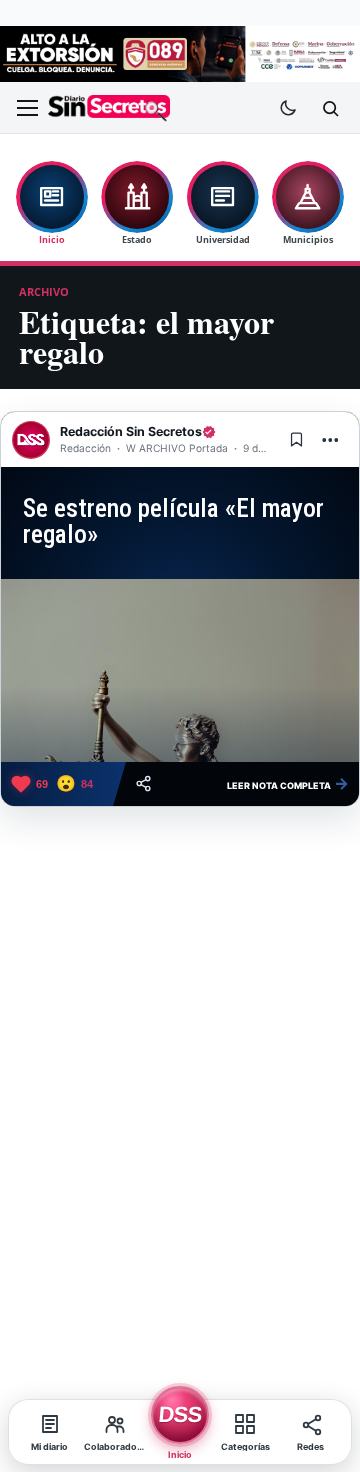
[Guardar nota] (296, 440)
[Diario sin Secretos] (109, 108)
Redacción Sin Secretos (131, 431)
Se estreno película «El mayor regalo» (173, 521)
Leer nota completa (288, 783)
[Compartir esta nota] (143, 783)
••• (331, 439)
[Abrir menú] (27, 108)
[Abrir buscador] (330, 108)
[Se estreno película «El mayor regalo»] (180, 670)
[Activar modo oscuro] (288, 108)
